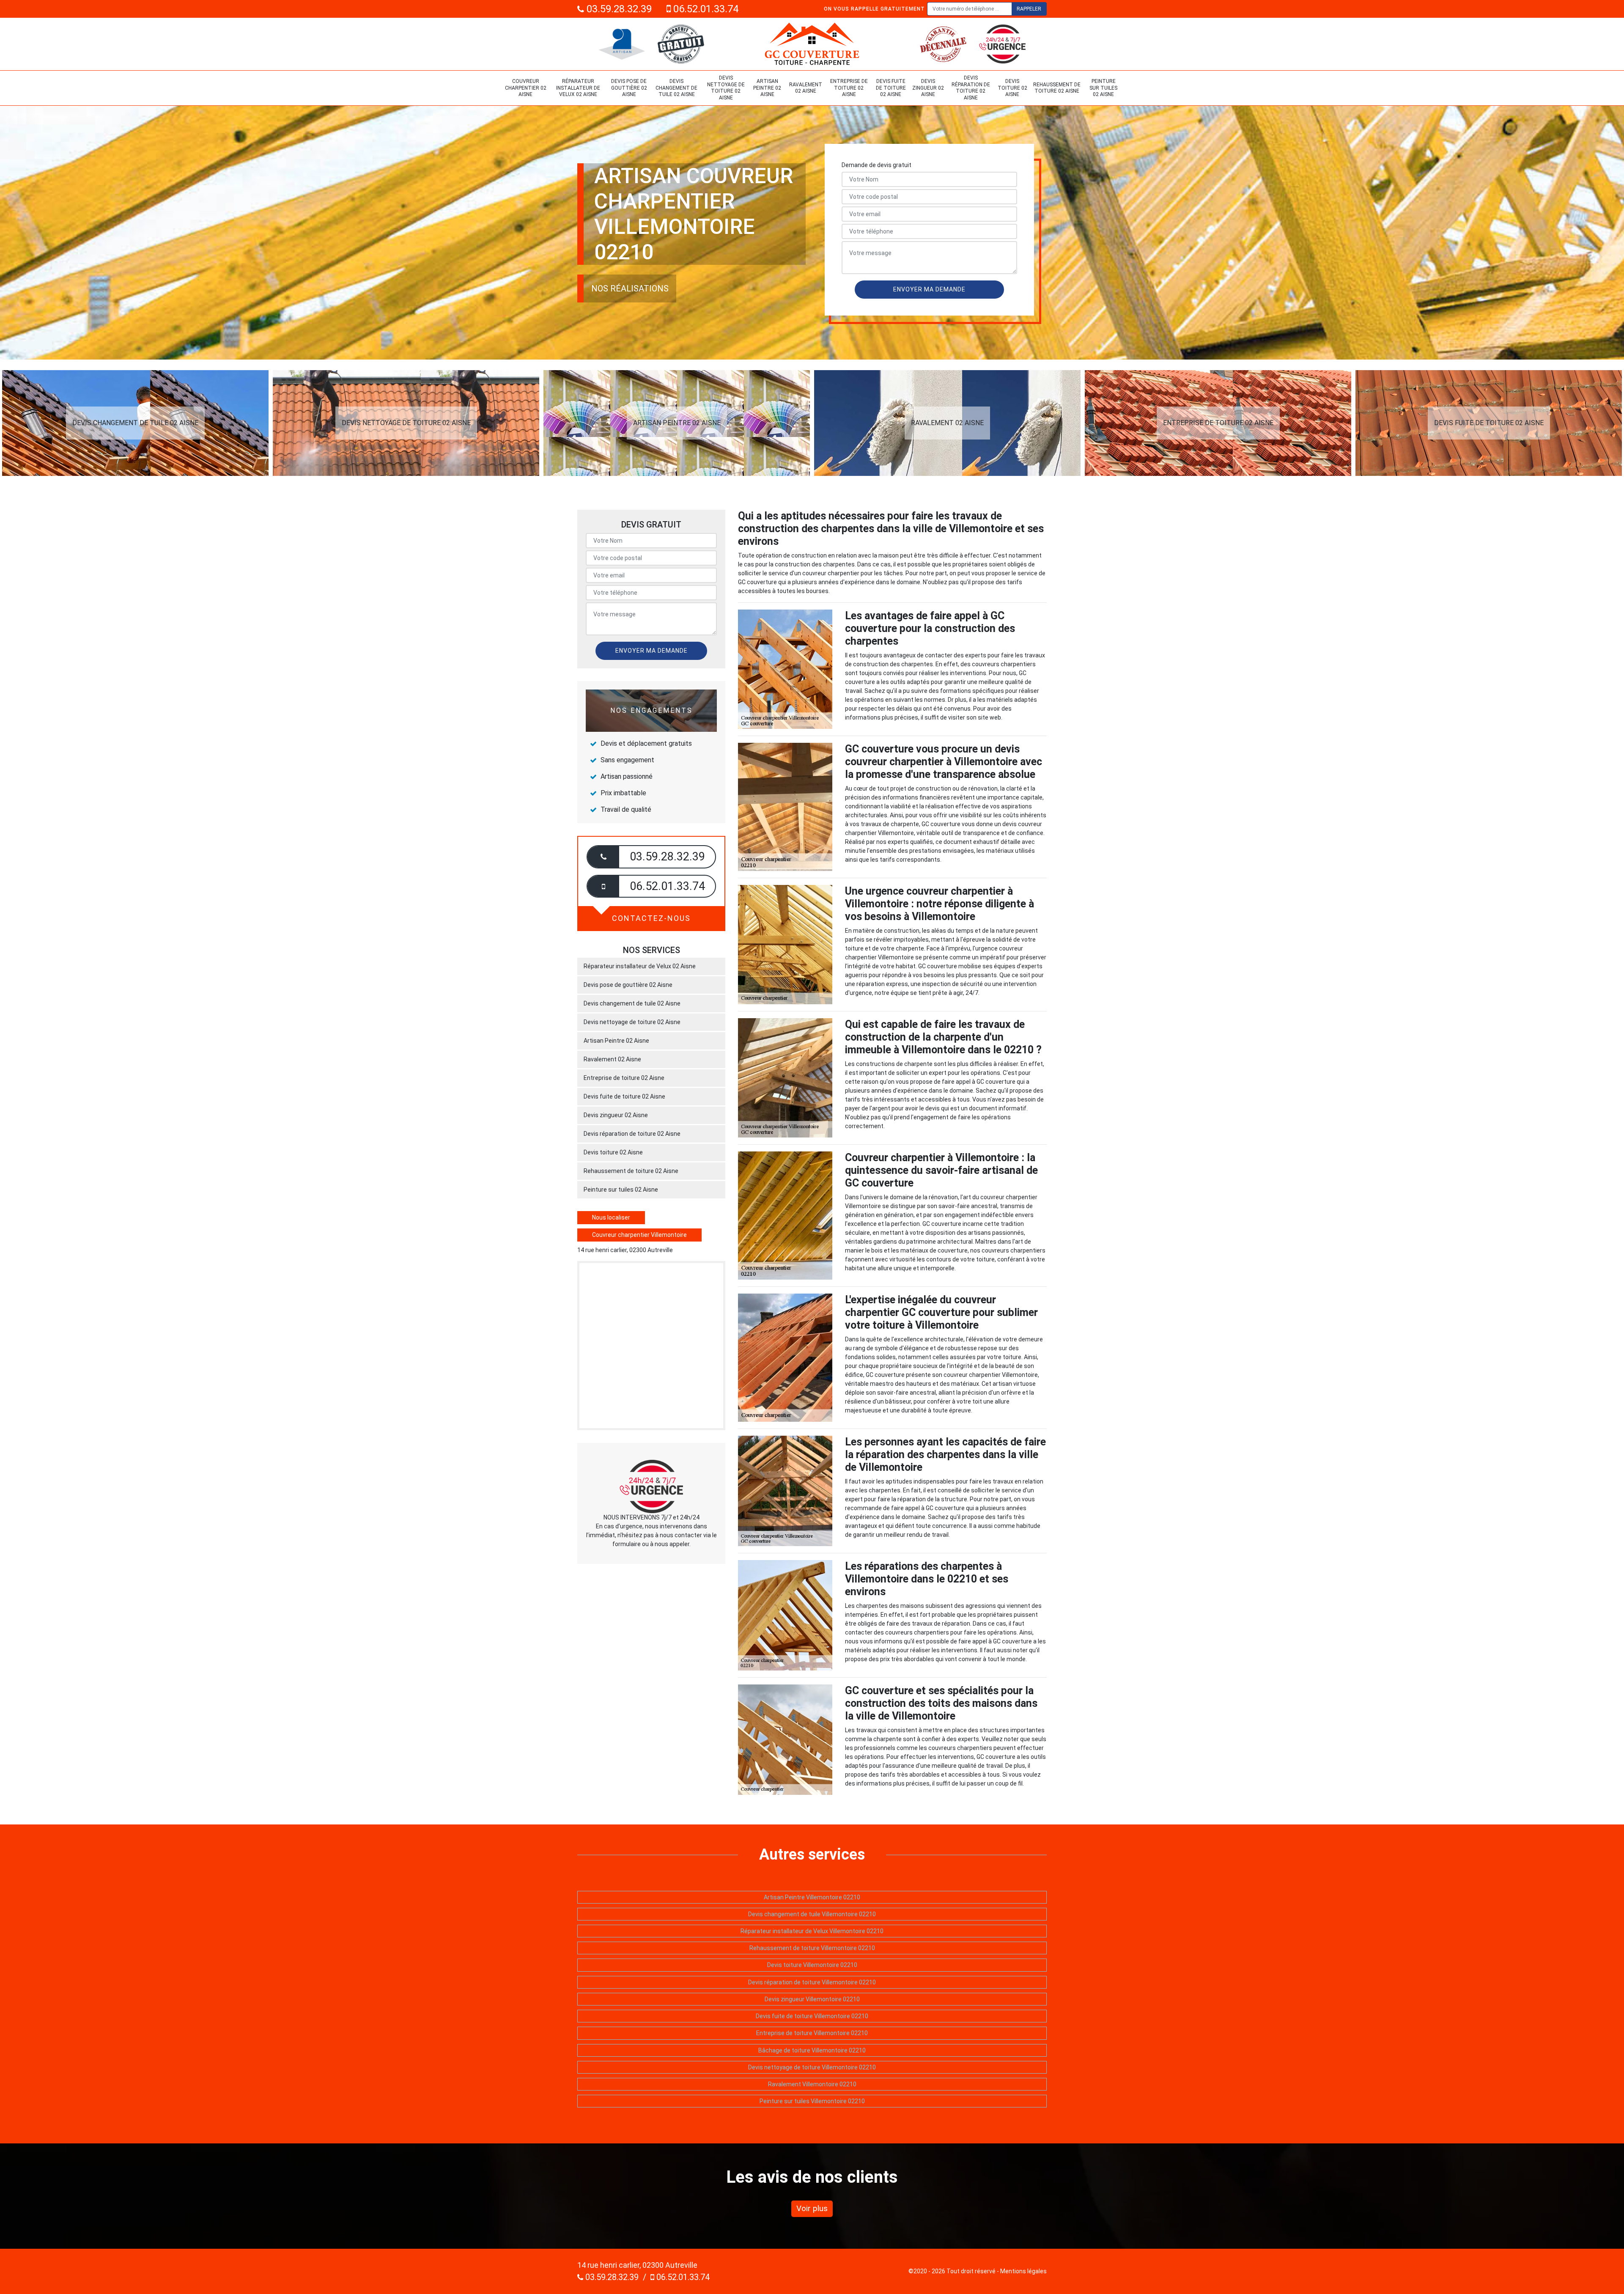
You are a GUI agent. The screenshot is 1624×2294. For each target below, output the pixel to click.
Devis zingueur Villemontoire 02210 (812, 1999)
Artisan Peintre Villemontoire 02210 (812, 1897)
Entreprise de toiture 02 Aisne (849, 88)
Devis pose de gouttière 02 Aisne (629, 88)
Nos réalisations (630, 288)
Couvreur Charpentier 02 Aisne (526, 88)
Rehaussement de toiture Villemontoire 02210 (812, 1948)
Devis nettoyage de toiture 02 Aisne (726, 88)
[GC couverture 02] (812, 44)
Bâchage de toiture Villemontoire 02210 (812, 2050)
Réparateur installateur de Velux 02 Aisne (578, 88)
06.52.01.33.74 (705, 9)
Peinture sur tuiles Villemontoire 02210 (812, 2101)
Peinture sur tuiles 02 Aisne (1103, 88)
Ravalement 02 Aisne (806, 88)
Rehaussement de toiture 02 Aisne (1057, 88)
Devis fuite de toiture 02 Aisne (891, 88)
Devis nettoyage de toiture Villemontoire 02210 (812, 2067)
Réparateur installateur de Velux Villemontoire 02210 (812, 1931)
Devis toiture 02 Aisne (1012, 88)
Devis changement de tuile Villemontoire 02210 (812, 1914)
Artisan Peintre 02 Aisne (767, 88)
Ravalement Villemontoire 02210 (812, 2084)
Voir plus (812, 2208)
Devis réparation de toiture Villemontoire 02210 (812, 1982)
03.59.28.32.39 (618, 9)
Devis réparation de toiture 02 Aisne (971, 88)
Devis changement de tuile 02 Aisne (676, 88)
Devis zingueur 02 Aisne (928, 88)
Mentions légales (1023, 2271)
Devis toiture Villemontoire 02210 (812, 1965)
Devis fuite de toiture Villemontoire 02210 (812, 2016)
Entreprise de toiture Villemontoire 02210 (812, 2033)
